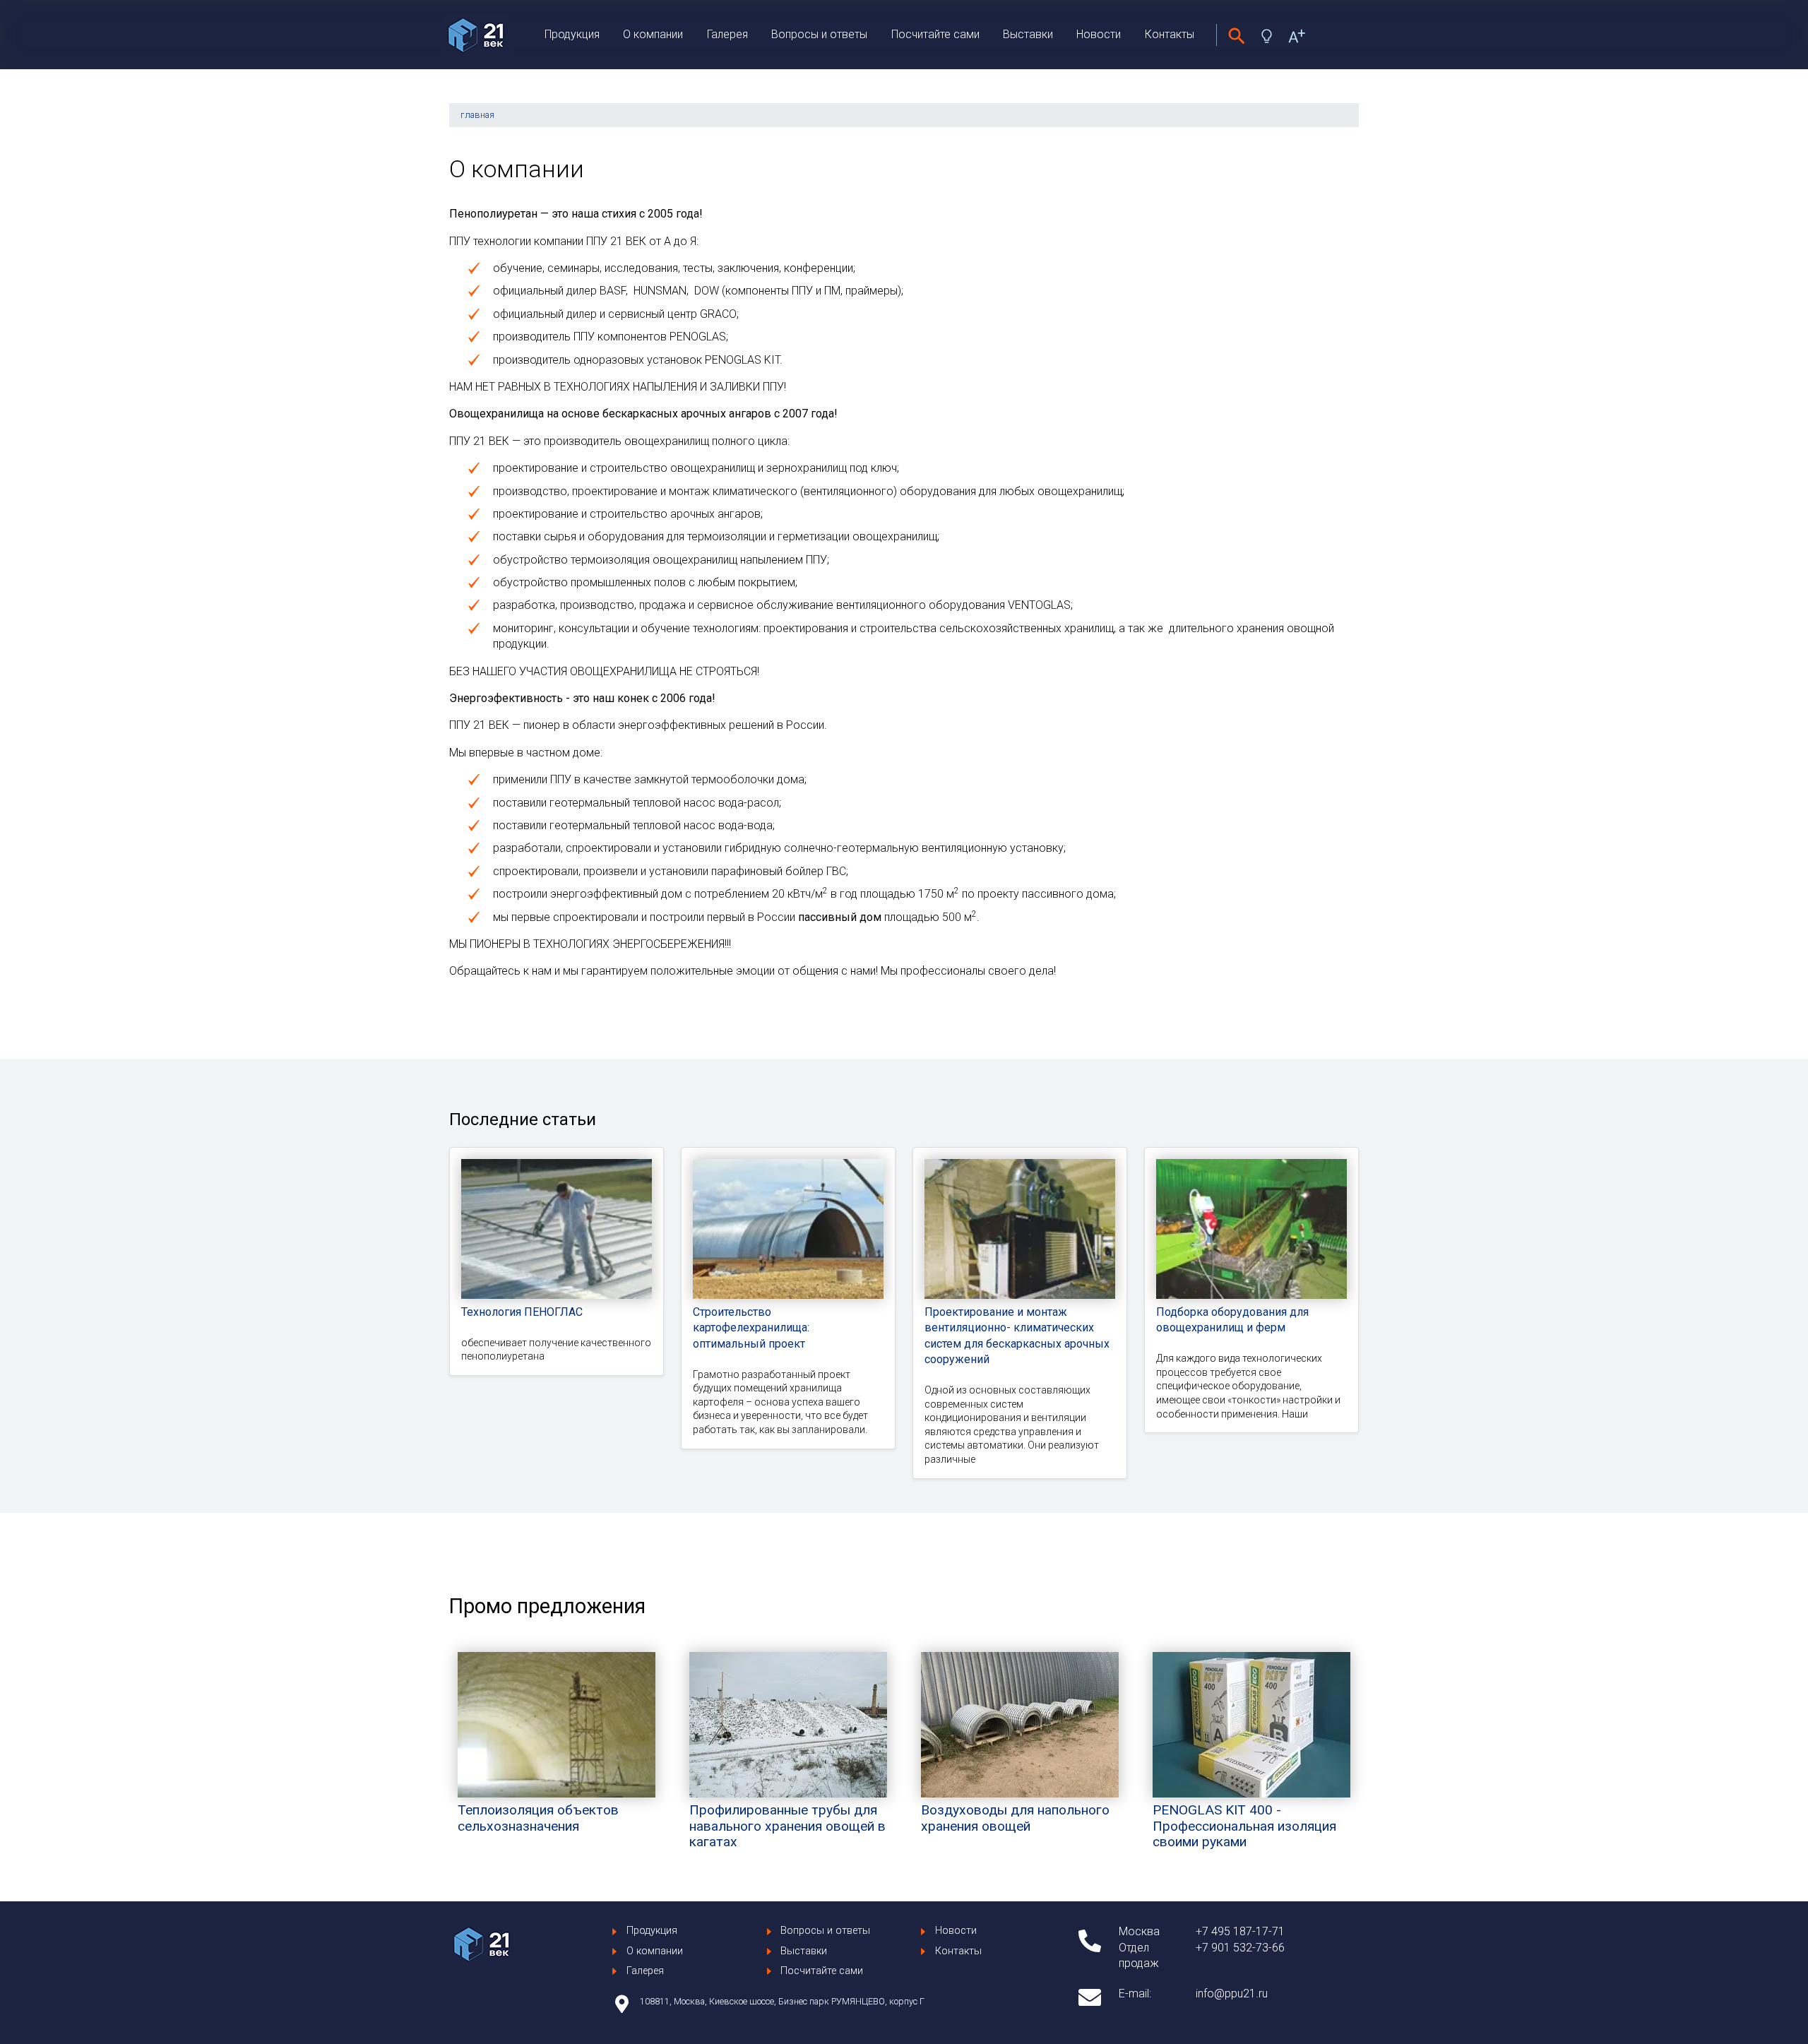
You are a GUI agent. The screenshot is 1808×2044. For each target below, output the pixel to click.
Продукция (572, 34)
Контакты (1170, 34)
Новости (1099, 34)
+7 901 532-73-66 (1240, 1948)
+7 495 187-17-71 (1240, 1931)
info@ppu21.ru (1232, 1994)
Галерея (727, 34)
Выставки (1028, 34)
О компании (653, 34)
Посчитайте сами (935, 34)
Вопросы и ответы (819, 34)
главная (477, 115)
